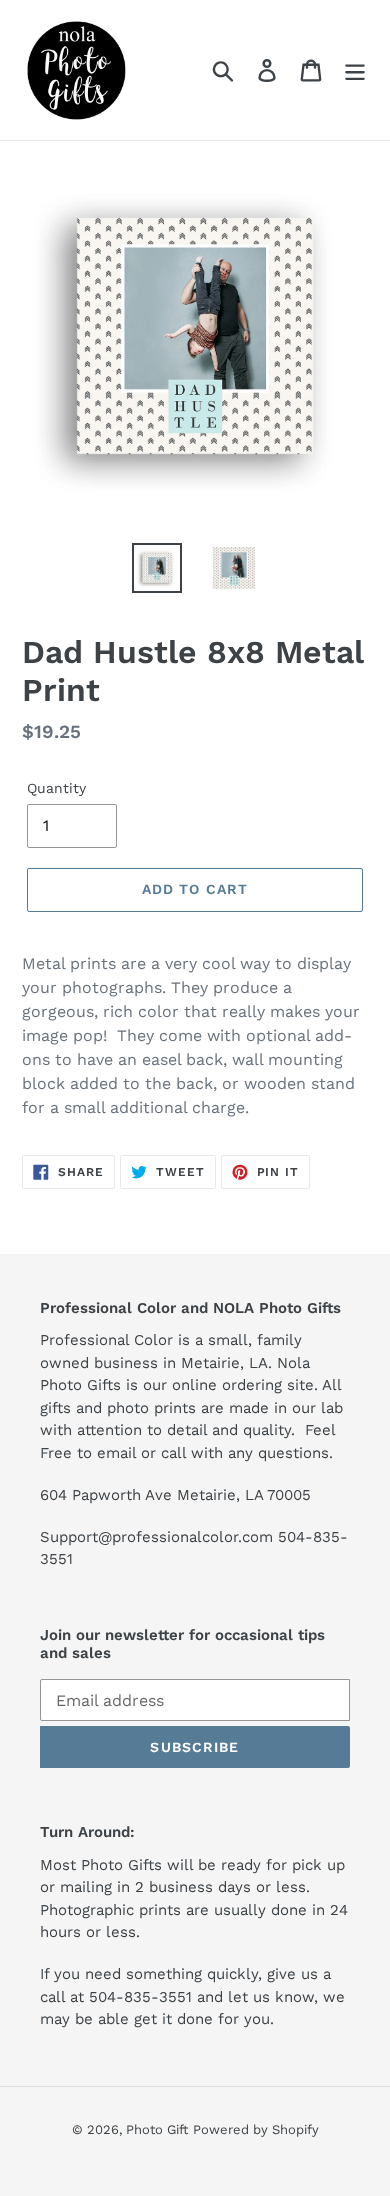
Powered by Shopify (256, 2129)
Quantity (56, 788)
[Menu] (355, 70)
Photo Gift (157, 2129)
